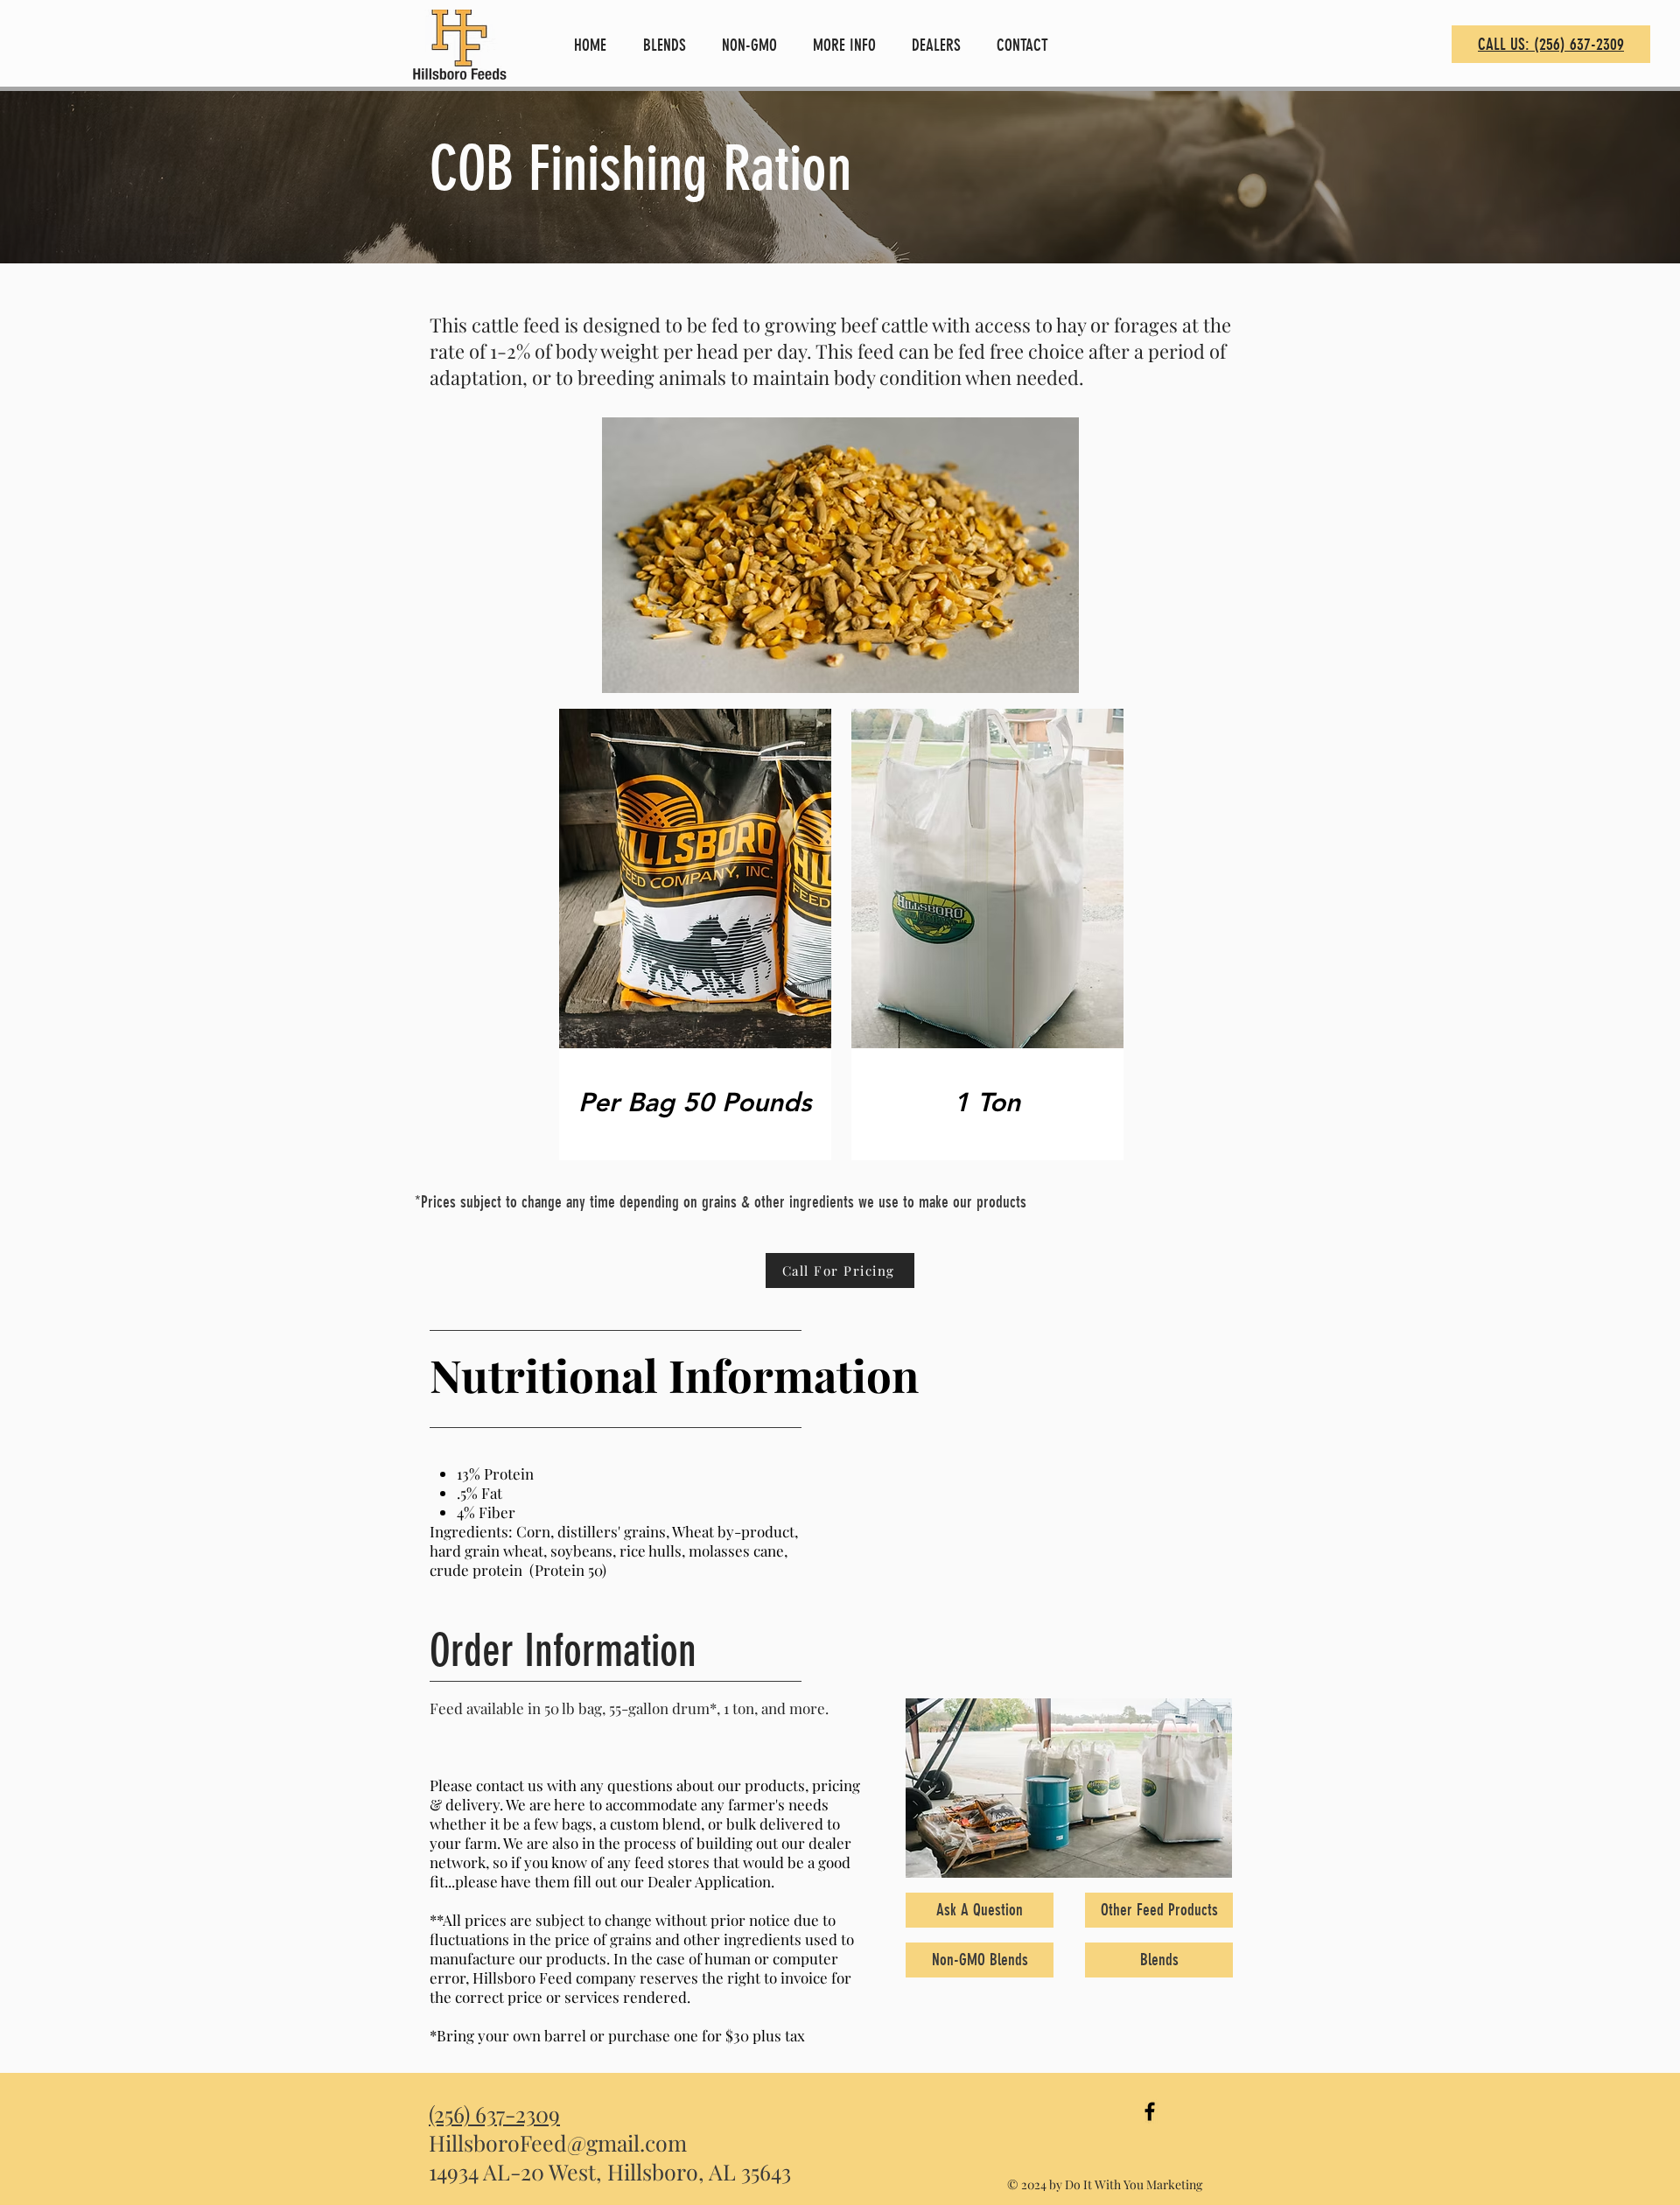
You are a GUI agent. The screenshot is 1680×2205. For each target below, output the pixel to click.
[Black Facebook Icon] (1150, 2111)
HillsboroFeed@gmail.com (558, 2142)
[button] (669, 45)
